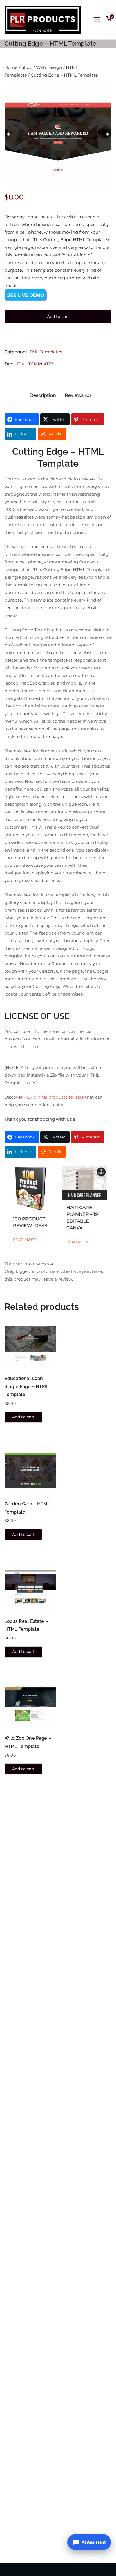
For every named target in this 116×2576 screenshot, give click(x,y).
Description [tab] (43, 395)
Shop (27, 67)
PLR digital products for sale (54, 1097)
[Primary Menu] (97, 20)
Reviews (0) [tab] (78, 395)
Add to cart (58, 317)
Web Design (49, 67)
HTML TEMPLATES (34, 364)
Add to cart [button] (24, 1417)
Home (11, 67)
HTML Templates (44, 352)
